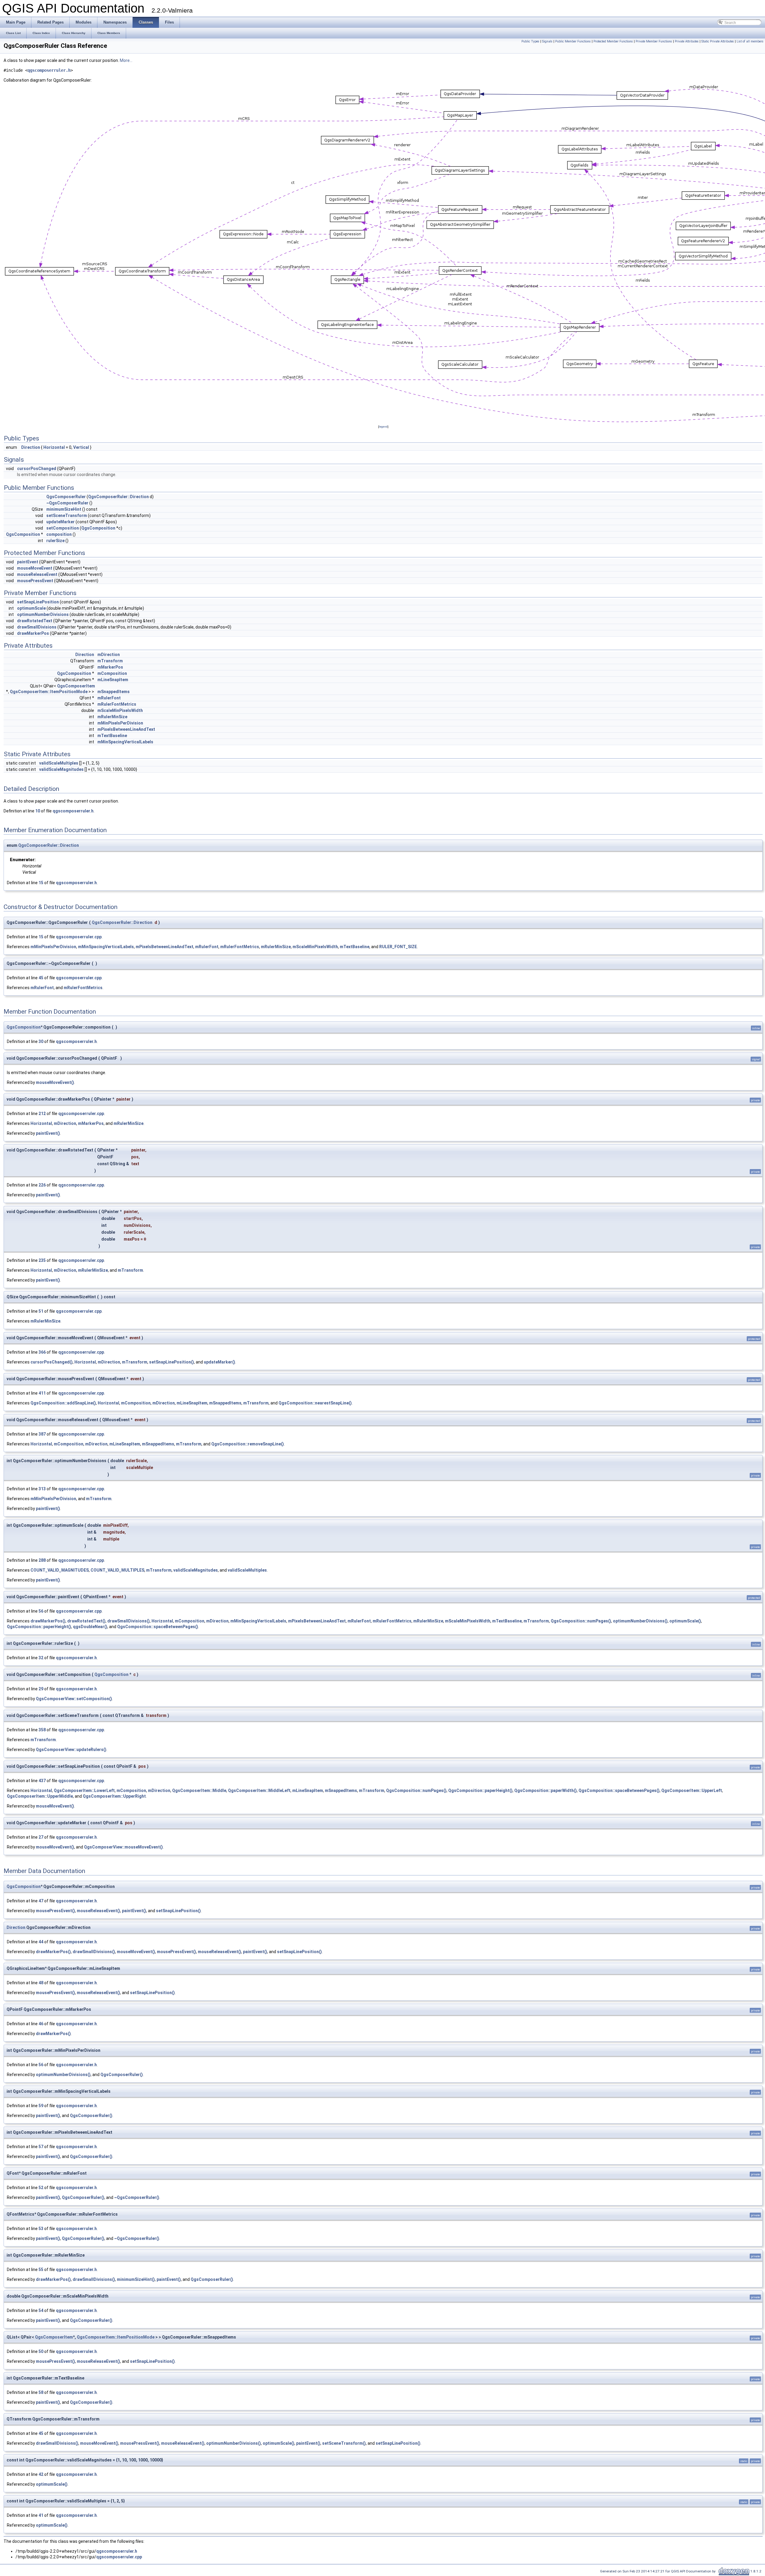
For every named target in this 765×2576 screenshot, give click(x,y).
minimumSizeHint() (136, 2279)
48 (41, 1983)
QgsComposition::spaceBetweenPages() (158, 1627)
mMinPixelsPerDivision (120, 723)
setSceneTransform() (344, 2443)
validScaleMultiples (59, 763)
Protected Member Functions (613, 41)
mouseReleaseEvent (37, 574)
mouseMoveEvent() (55, 1082)
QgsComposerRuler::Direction (118, 497)
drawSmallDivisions (37, 627)
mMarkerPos (110, 667)
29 (41, 1689)
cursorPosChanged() (52, 1362)
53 (41, 2229)
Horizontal (54, 447)
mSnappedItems (114, 692)
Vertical (81, 447)
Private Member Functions (654, 41)
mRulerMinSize (112, 717)
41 (41, 2515)
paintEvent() (48, 1133)
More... (126, 60)
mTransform (110, 661)
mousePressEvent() (55, 1911)
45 (41, 978)
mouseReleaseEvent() (98, 1911)
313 (42, 1489)
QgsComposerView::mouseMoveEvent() (123, 1847)
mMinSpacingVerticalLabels (125, 742)
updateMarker (61, 522)
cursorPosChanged (37, 469)
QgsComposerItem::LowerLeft (84, 1790)
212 (42, 1114)
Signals (547, 41)
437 (42, 1781)
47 (41, 1901)
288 (42, 1560)
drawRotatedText (35, 621)
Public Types (530, 41)
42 (41, 2474)
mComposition (112, 673)
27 (41, 1837)
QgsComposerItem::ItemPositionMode (49, 692)
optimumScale (31, 608)
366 (42, 1352)
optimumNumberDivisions (43, 614)
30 (41, 1041)
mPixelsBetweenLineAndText (126, 729)
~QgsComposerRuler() (137, 2197)
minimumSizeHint (64, 509)
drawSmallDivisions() (128, 1621)
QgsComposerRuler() (122, 2075)
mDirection (109, 655)
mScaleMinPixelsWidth (120, 710)
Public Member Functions (573, 41)
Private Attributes (687, 41)
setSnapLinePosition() (172, 1362)
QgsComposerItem (76, 686)
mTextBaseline (112, 736)
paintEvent (28, 562)
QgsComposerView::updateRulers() (71, 1750)
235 (42, 1260)
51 (41, 1311)
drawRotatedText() (86, 1621)
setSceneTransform (67, 515)
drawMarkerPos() (48, 1621)
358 (42, 1730)
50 (41, 2351)
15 (41, 883)
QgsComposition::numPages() (581, 1621)
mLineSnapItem (113, 680)
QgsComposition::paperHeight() (39, 1627)
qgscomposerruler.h (49, 70)
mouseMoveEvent (35, 568)
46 (41, 2024)
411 (42, 1393)
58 (41, 2392)
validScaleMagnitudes (61, 769)
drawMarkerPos (33, 633)
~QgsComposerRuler (67, 503)
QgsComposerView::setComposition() (74, 1699)
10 (38, 811)
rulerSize (55, 541)
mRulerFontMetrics (117, 704)
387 (42, 1434)
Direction (31, 447)
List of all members (750, 41)
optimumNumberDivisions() (640, 1621)
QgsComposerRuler (66, 497)
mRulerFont (109, 698)
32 (41, 1658)
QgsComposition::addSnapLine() (63, 1403)
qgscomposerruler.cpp (79, 937)
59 (41, 2106)
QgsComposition (98, 528)
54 (41, 2310)
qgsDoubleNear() (90, 1627)
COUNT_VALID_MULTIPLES (117, 1570)
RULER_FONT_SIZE (398, 947)
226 (42, 1185)
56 (41, 1611)
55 (41, 2270)
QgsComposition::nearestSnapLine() (315, 1403)
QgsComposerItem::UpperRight (114, 1796)
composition (59, 534)
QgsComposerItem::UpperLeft (692, 1790)
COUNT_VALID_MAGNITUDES (60, 1570)
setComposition (63, 528)
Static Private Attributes (718, 41)
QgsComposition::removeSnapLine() (248, 1444)
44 (41, 1942)
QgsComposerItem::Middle (199, 1790)
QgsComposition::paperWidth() (546, 1790)
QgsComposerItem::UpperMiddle (40, 1796)
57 (41, 2147)
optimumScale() (685, 1621)
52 (41, 2188)
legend (383, 427)
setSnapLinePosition (38, 602)
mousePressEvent (35, 581)
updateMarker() (219, 1362)
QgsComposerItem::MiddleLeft (259, 1790)
